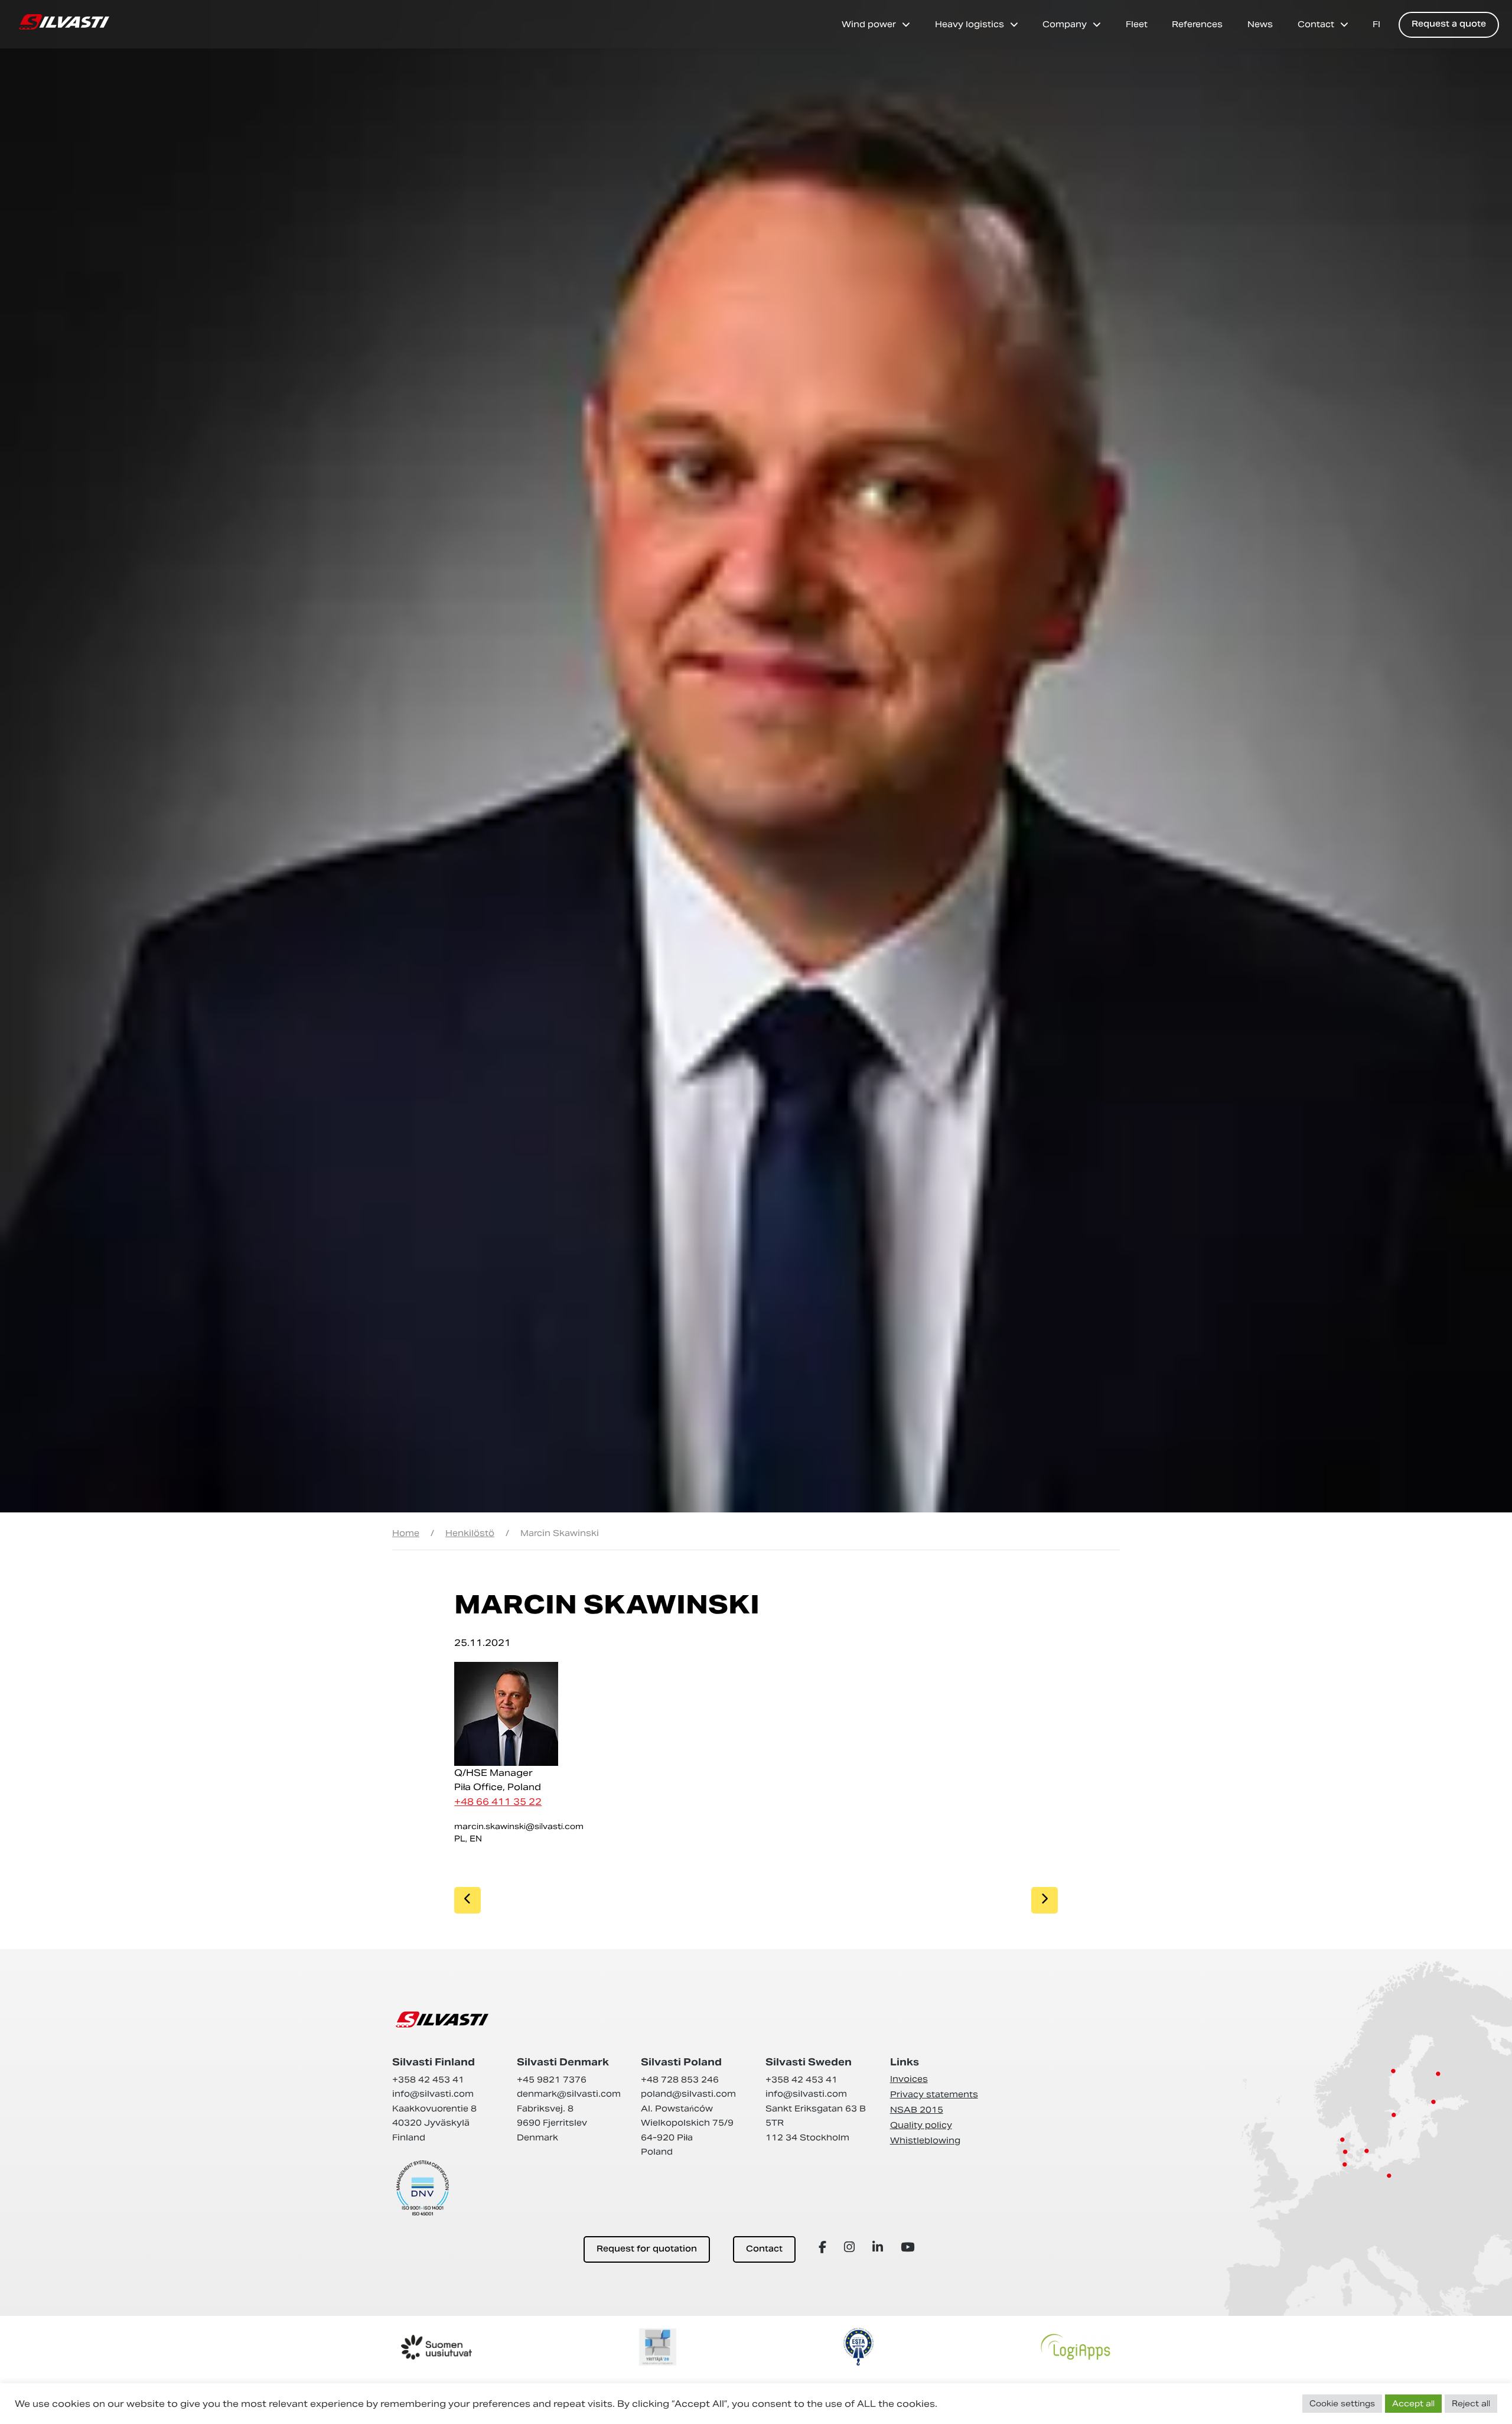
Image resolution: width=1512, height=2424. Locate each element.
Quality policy (921, 2125)
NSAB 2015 (917, 2110)
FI (1376, 24)
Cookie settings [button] (1342, 2404)
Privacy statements (934, 2094)
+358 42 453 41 (428, 2080)
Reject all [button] (1471, 2404)
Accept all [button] (1413, 2404)
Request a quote (1449, 25)
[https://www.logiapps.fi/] (1076, 2347)
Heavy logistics (970, 24)
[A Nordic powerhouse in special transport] (64, 22)
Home (406, 1533)
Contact (1316, 24)
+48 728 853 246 (680, 2080)
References (1197, 24)
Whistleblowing (925, 2140)
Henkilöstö (470, 1533)
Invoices (909, 2079)
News (1260, 24)
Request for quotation (647, 2249)
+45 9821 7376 (552, 2080)
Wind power (869, 24)
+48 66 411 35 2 (495, 1802)
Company (1065, 24)
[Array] (824, 2247)
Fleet (1137, 24)
